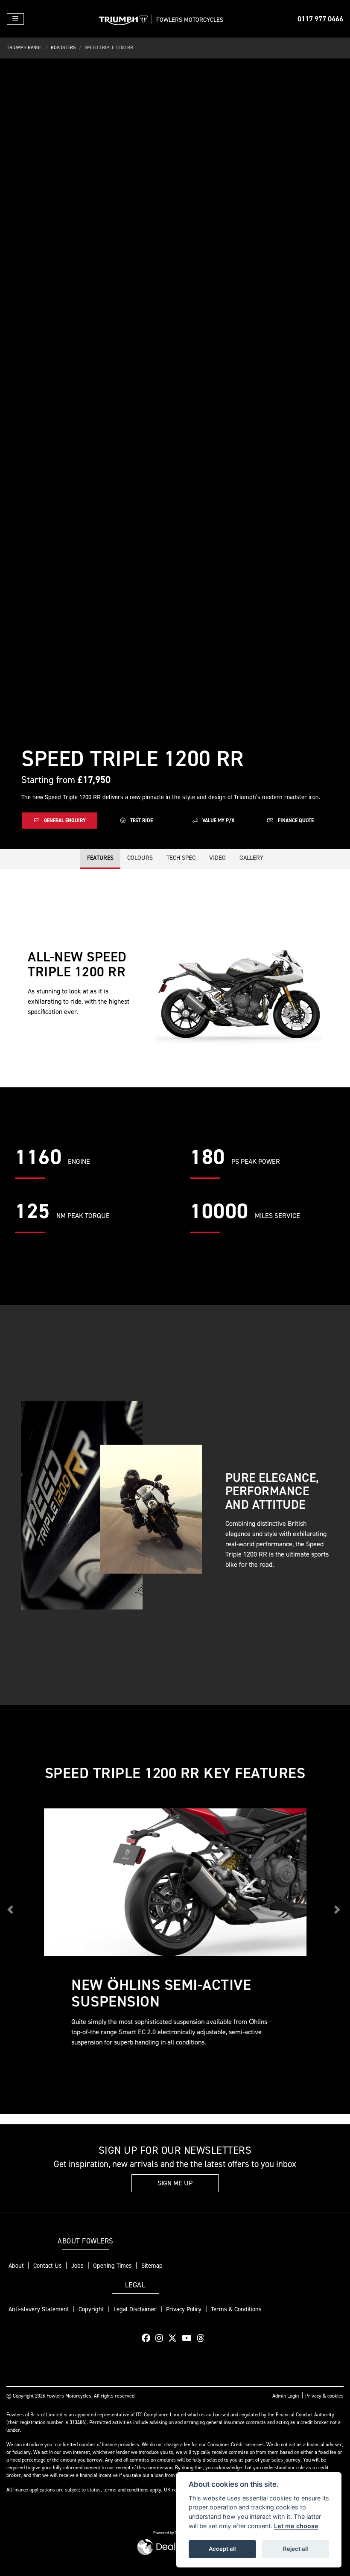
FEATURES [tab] (100, 858)
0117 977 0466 (320, 19)
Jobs (77, 2266)
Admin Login (286, 2396)
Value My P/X (218, 821)
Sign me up (175, 2183)
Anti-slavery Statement (39, 2309)
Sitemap (152, 2266)
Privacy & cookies (324, 2396)
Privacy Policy (184, 2309)
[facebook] (148, 2338)
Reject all (295, 2549)
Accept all (222, 2549)
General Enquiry (64, 821)
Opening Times (112, 2266)
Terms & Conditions (236, 2309)
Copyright (91, 2309)
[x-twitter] (175, 2338)
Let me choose (296, 2526)
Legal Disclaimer (135, 2309)
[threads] (203, 2338)
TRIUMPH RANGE (24, 48)
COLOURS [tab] (140, 858)
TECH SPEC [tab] (181, 858)
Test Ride (141, 821)
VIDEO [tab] (217, 858)
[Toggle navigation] (15, 19)
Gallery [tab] (251, 858)
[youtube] (189, 2338)
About (16, 2266)
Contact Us (48, 2266)
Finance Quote (295, 821)
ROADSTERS (63, 48)
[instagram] (161, 2338)
